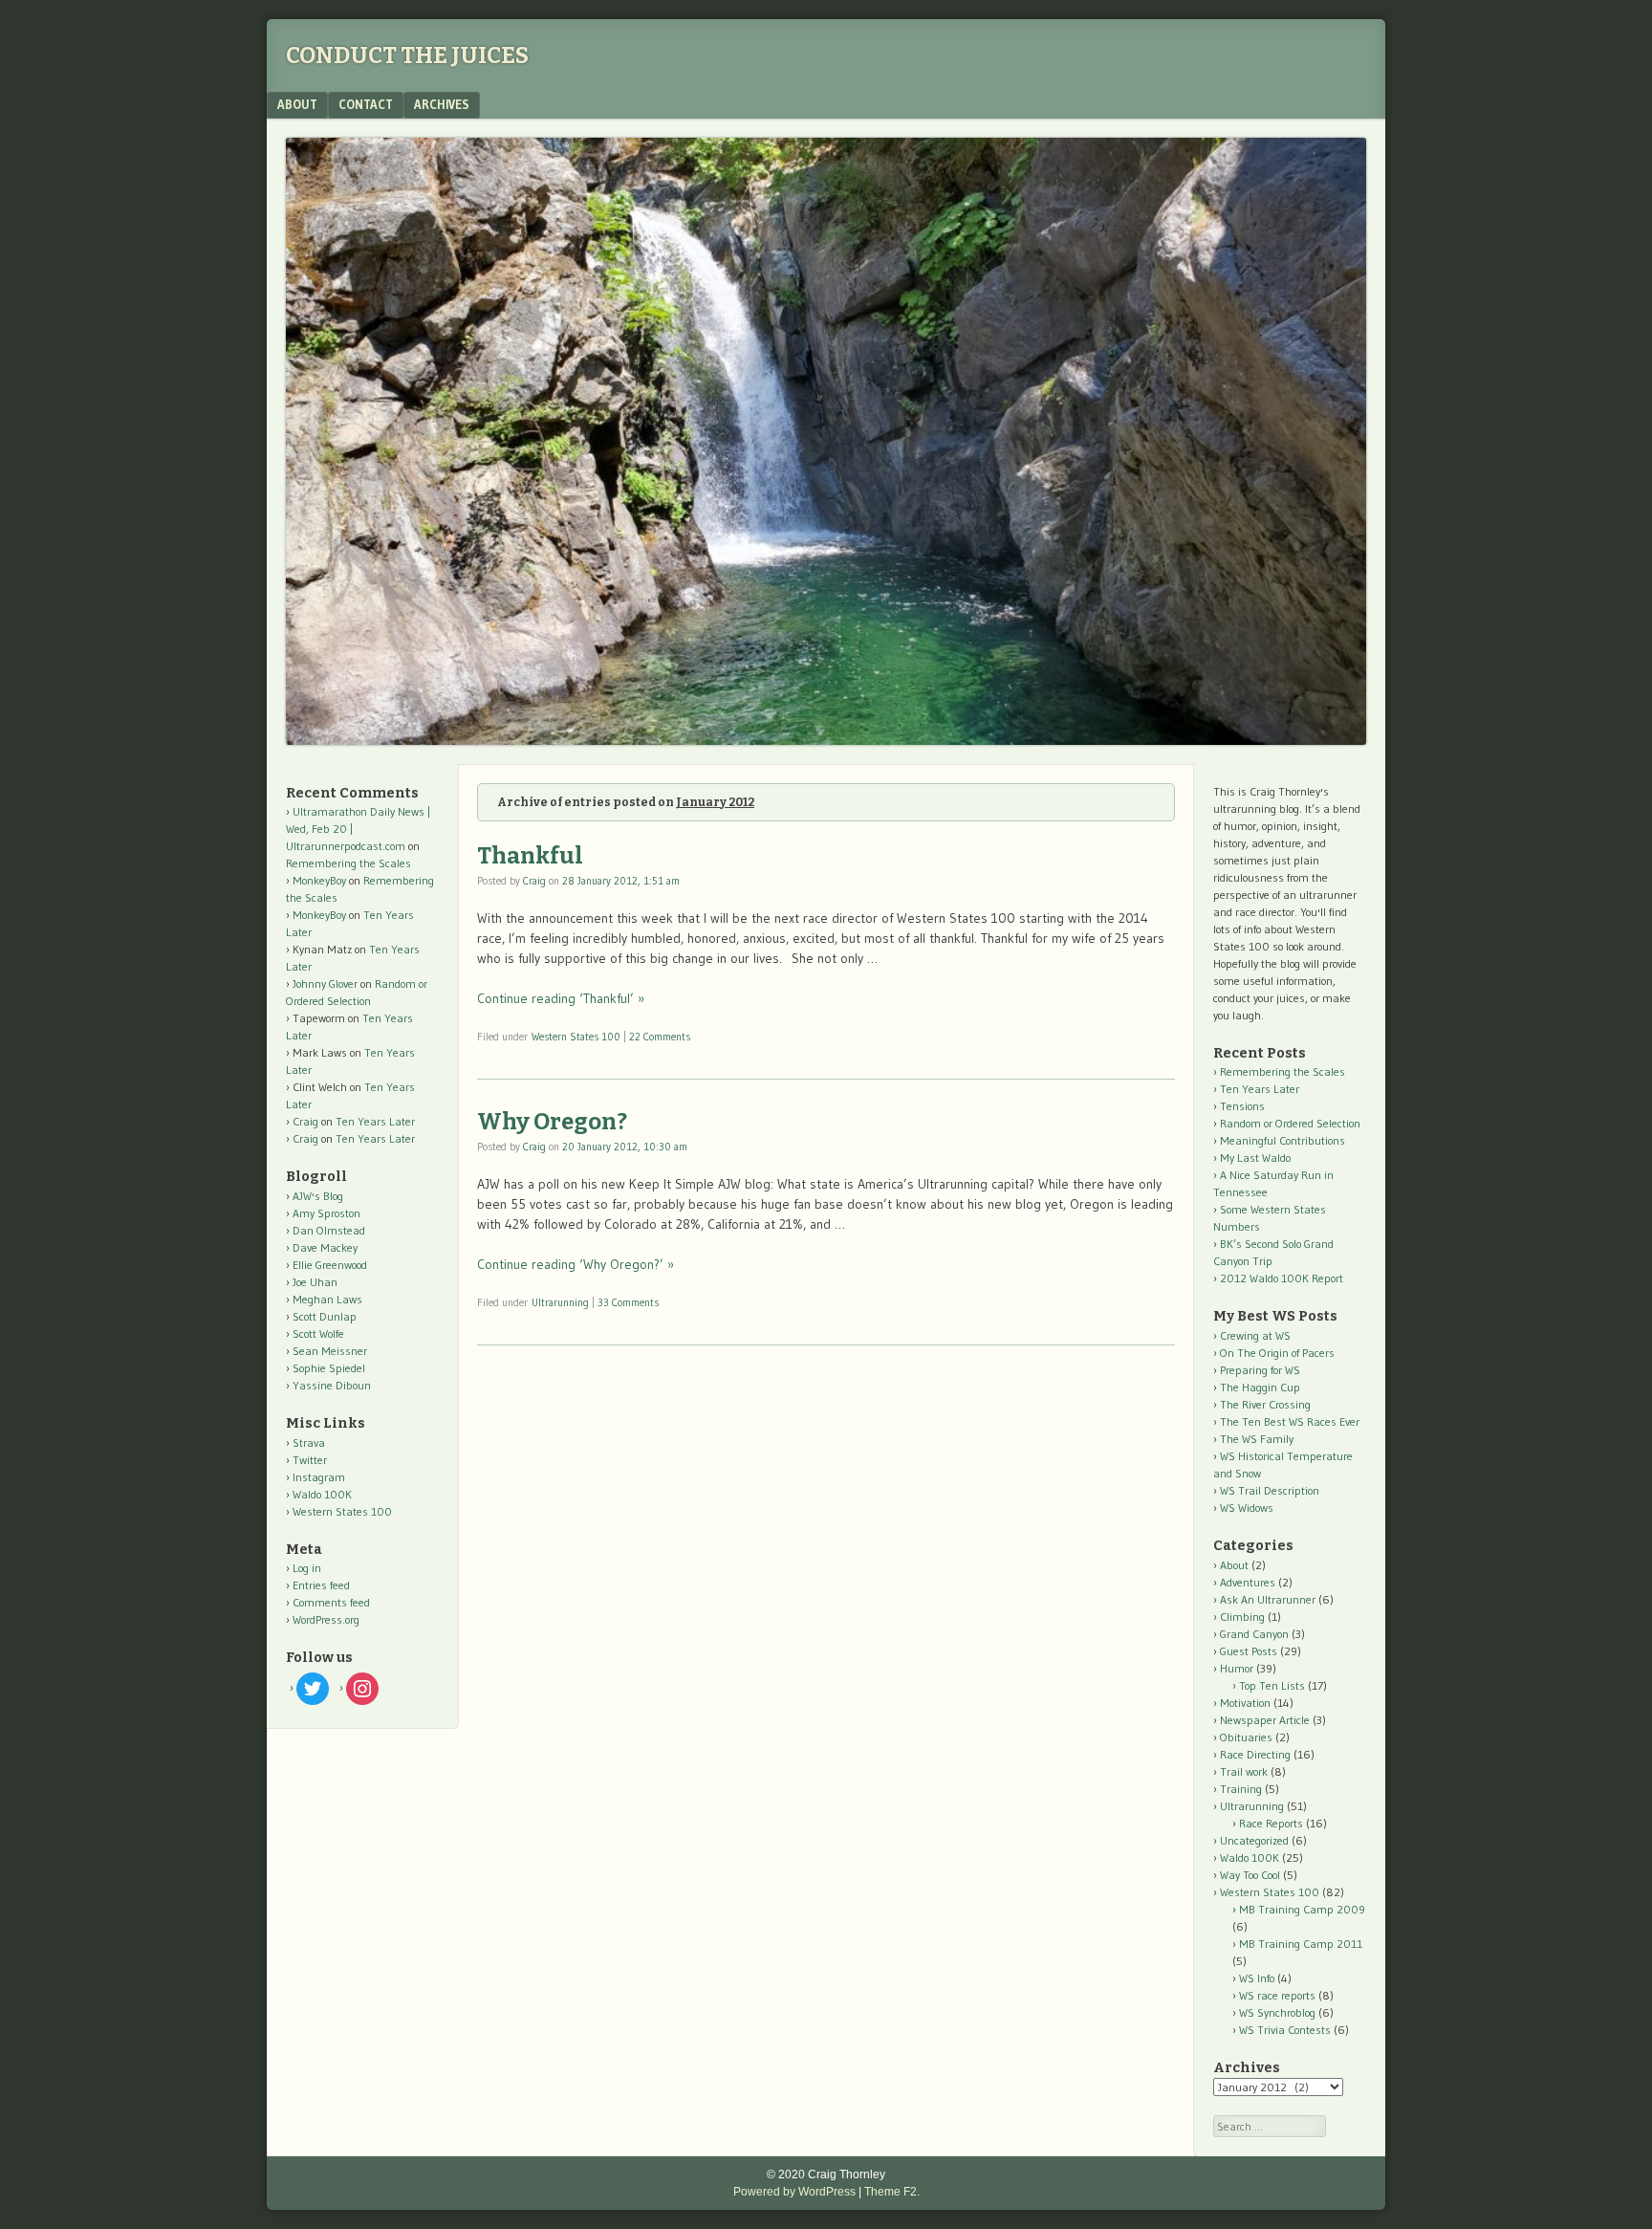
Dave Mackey (325, 1247)
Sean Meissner (330, 1351)
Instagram (319, 1477)
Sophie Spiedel (329, 1368)
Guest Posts (1249, 1651)
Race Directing (1255, 1754)
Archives (442, 104)
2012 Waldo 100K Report (1282, 1278)
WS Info (1257, 1978)
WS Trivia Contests (1285, 2030)
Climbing (1242, 1617)
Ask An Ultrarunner (1268, 1599)
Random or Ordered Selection (1290, 1123)
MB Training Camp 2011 (1301, 1944)
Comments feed (331, 1602)
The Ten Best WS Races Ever (1290, 1421)
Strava (309, 1442)
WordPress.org (326, 1619)
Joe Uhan (315, 1282)
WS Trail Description (1270, 1490)
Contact (366, 104)
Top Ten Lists (1272, 1685)
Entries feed (321, 1585)
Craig (534, 881)
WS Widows (1247, 1508)
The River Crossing (1265, 1404)
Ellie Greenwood (330, 1265)
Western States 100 (576, 1037)
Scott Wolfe (318, 1333)
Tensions (1242, 1106)
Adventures (1248, 1582)
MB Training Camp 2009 (1302, 1909)
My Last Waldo (1255, 1158)
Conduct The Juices (407, 55)
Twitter (310, 1460)
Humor (1237, 1668)
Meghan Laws (327, 1299)
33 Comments (628, 1302)
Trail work (1244, 1771)
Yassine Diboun (332, 1385)
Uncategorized (1254, 1840)
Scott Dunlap (325, 1316)
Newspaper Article (1265, 1720)
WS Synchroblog (1277, 2012)
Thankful (530, 856)
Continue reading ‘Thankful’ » (561, 998)
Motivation (1245, 1703)
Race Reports (1271, 1823)
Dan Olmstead (329, 1230)
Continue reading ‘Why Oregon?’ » (576, 1264)
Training (1241, 1789)
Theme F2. (892, 2192)
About (297, 104)
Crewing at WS (1255, 1335)
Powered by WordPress (794, 2192)
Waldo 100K (322, 1494)
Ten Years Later (375, 1121)
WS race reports (1277, 1995)
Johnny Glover (325, 983)
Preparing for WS (1260, 1370)
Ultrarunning (560, 1302)
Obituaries (1246, 1737)
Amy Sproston (326, 1213)
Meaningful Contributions (1282, 1140)
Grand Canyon (1254, 1634)
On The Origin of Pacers (1277, 1353)
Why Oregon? (552, 1122)
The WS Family (1257, 1439)
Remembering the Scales (348, 863)
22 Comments (660, 1037)
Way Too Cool (1250, 1875)
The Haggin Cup (1260, 1387)
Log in (307, 1568)
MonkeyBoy (319, 880)
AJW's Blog (318, 1196)
